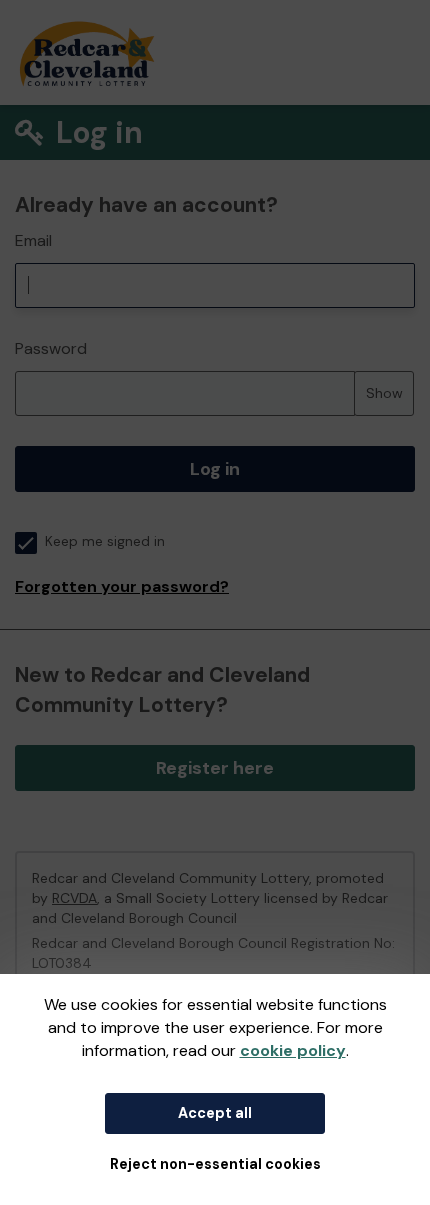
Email (33, 240)
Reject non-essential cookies (215, 1164)
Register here (215, 768)
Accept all (215, 1113)
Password (51, 348)
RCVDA (74, 898)
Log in (215, 469)
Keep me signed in (105, 541)
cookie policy (293, 1050)
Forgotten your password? (122, 586)
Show (384, 393)
